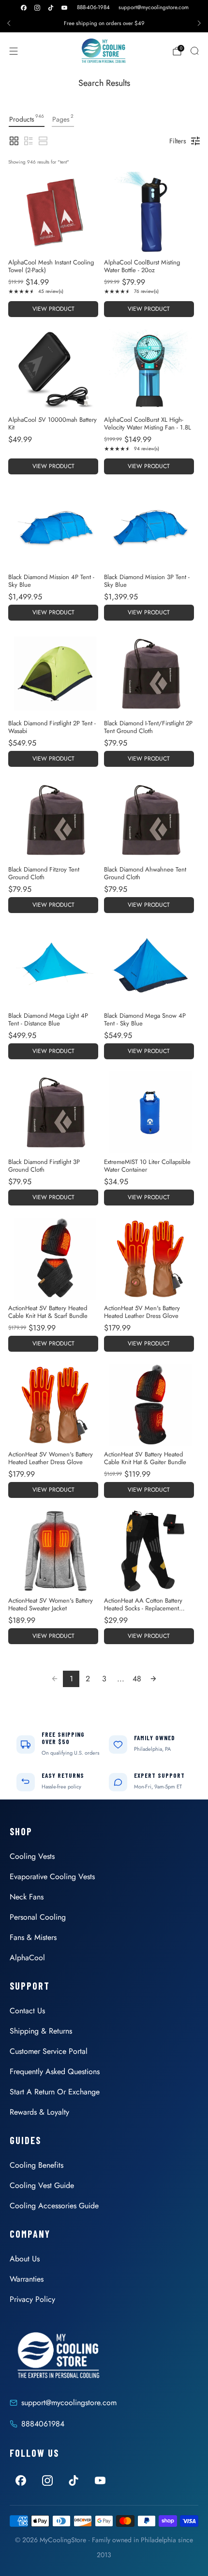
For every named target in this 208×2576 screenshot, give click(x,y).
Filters (178, 141)
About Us (25, 2259)
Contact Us (27, 2011)
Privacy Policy (32, 2299)
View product (53, 309)
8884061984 (43, 2424)
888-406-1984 (93, 7)
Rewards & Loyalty (39, 2112)
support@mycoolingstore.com (154, 7)
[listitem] (104, 23)
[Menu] (14, 51)
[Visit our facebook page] (24, 8)
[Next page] (153, 1679)
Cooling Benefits (37, 2165)
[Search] (194, 51)
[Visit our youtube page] (64, 8)
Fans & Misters (33, 1937)
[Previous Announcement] (9, 23)
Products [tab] (27, 118)
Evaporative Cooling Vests (52, 1877)
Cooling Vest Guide (42, 2185)
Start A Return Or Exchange (55, 2092)
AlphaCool (27, 1958)
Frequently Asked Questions (55, 2071)
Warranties (27, 2279)
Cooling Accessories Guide (54, 2206)
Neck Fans (27, 1897)
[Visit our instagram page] (37, 8)
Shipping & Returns (41, 2031)
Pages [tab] (63, 118)
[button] (14, 141)
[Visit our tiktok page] (51, 8)
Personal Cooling (38, 1917)
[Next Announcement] (199, 23)
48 (137, 1679)
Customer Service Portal (49, 2051)
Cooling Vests (32, 1856)
